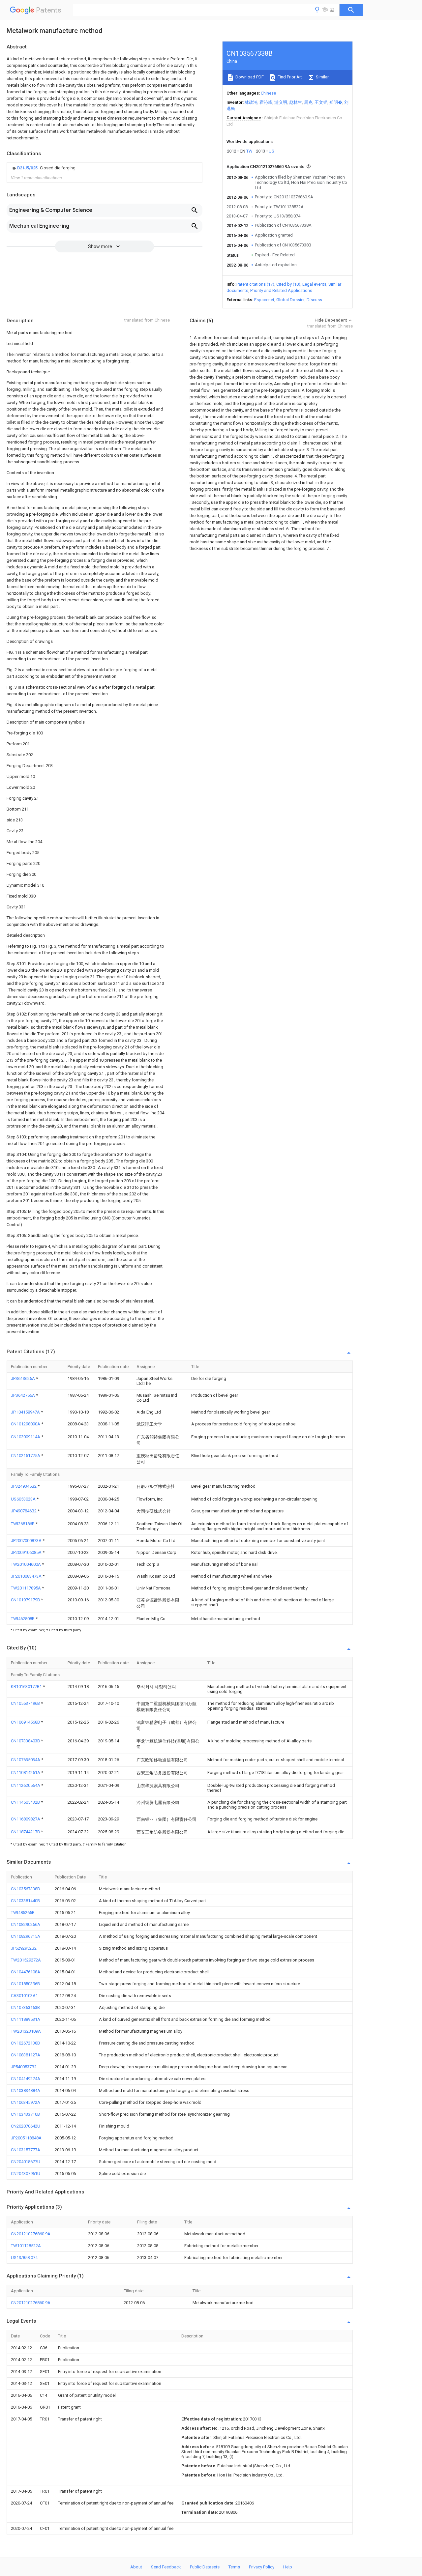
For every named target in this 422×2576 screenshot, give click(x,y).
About (136, 2567)
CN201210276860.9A (31, 2234)
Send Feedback (166, 2567)
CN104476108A (26, 1972)
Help (288, 2567)
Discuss (314, 300)
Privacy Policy (262, 2567)
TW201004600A (26, 1564)
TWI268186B (23, 1524)
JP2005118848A (26, 2138)
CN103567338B (25, 1889)
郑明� (336, 102)
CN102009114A (26, 1437)
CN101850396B (25, 1984)
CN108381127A (26, 2055)
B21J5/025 (28, 168)
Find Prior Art (289, 77)
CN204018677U (26, 2162)
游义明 (281, 102)
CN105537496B (26, 1703)
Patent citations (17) (255, 284)
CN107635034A (26, 1760)
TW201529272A (26, 1960)
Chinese (268, 93)
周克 (308, 102)
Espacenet (264, 300)
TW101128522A (26, 2246)
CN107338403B (26, 1741)
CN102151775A (26, 1456)
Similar (322, 77)
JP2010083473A (27, 1576)
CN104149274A (26, 2079)
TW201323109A (26, 2031)
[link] (43, 168)
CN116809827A (26, 1819)
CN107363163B (25, 2007)
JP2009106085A (27, 1552)
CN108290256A (26, 1924)
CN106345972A (26, 2102)
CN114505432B (26, 1802)
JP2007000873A (27, 1541)
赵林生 (296, 102)
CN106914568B (26, 1722)
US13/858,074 (24, 2258)
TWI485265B (23, 1913)
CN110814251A (26, 1773)
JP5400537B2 (24, 2067)
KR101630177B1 (27, 1687)
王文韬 (321, 102)
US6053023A (24, 1499)
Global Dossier (290, 300)
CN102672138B (25, 2043)
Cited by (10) (288, 284)
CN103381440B (25, 1901)
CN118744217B (26, 1832)
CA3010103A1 (24, 1996)
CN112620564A (26, 1785)
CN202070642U (26, 2126)
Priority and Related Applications (281, 290)
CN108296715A (26, 1936)
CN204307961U (26, 2174)
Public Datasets (205, 2567)
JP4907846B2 (24, 1511)
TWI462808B (23, 1619)
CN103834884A (26, 2090)
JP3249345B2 (24, 1486)
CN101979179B (26, 1600)
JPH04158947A (26, 1412)
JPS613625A (23, 1378)
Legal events (314, 284)
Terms (234, 2567)
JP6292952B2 (24, 1948)
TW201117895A (26, 1588)
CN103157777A (26, 2150)
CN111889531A (26, 2019)
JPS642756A (23, 1395)
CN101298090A (26, 1424)
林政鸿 (251, 102)
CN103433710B (25, 2114)
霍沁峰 (266, 102)
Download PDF (249, 77)
